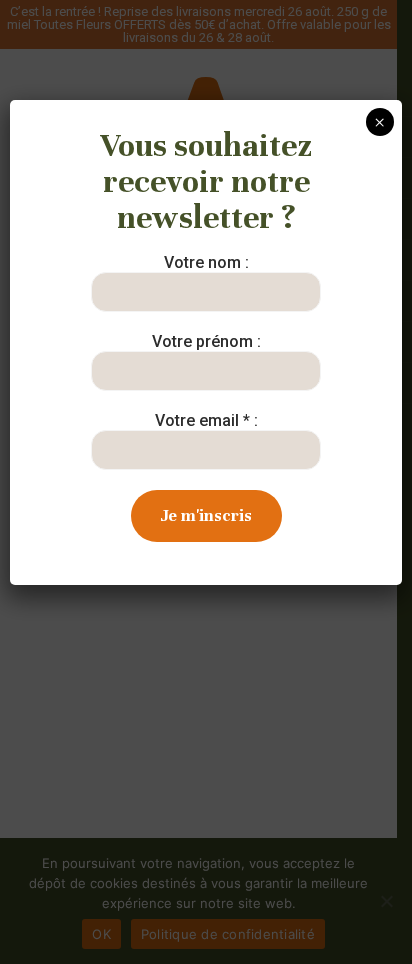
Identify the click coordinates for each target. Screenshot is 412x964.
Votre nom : (206, 262)
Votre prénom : (206, 341)
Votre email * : (206, 420)
